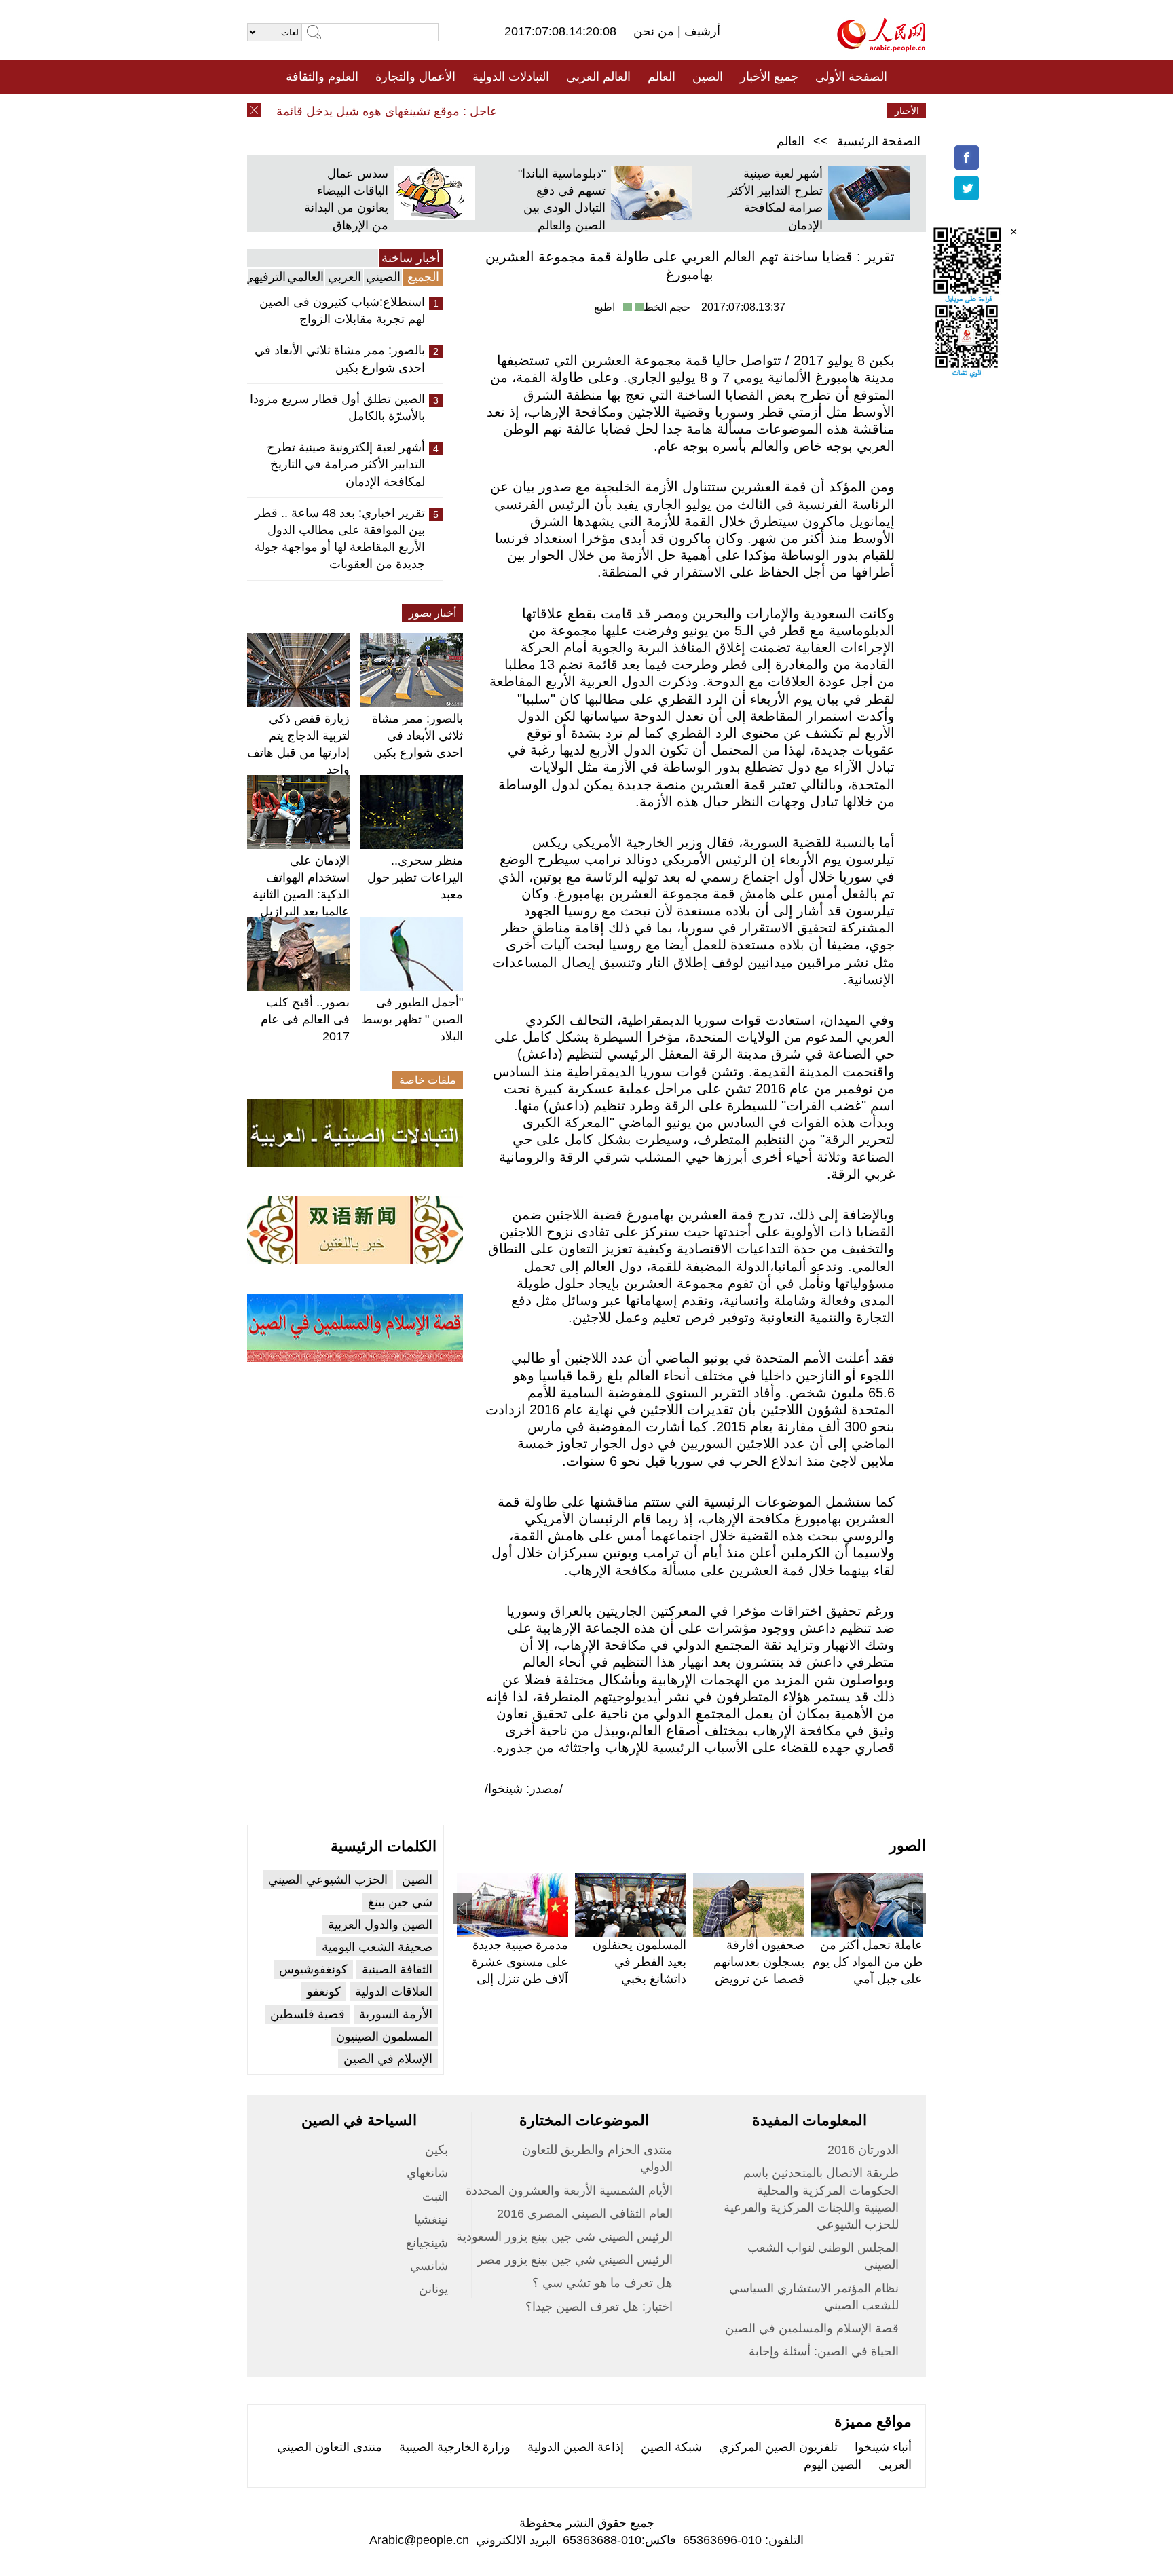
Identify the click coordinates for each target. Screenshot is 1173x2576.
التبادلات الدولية (511, 77)
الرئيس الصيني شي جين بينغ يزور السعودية (564, 2237)
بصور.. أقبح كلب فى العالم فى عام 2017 (305, 1019)
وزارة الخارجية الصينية (455, 2447)
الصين (708, 77)
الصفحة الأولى (851, 77)
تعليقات (576, 111)
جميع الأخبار (769, 77)
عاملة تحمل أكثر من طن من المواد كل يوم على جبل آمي (868, 1962)
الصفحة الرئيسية (879, 141)
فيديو (528, 111)
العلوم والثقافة (322, 77)
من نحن (655, 31)
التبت (435, 2197)
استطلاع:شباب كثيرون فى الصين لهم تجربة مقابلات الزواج (342, 310)
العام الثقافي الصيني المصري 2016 (585, 2214)
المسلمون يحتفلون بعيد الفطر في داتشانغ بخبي (639, 1962)
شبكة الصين (671, 2447)
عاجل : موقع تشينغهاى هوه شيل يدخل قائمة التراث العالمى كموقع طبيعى (342, 111)
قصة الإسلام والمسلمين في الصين (812, 2328)
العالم (662, 77)
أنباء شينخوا (883, 2447)
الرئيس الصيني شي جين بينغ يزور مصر (575, 2260)
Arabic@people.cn (419, 2540)
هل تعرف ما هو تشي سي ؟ (602, 2283)
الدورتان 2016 (863, 2150)
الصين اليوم (833, 2465)
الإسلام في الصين (388, 2059)
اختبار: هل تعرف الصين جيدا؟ (599, 2307)
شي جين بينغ (400, 1902)
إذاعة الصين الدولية (576, 2447)
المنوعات (635, 111)
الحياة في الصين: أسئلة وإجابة (824, 2351)
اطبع (604, 307)
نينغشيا (431, 2220)
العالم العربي (598, 77)
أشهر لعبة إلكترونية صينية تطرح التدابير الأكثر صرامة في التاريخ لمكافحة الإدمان (346, 464)
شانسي (429, 2266)
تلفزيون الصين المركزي (778, 2447)
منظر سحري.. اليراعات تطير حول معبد (415, 877)
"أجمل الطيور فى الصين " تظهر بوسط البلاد (412, 1019)
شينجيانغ (427, 2243)
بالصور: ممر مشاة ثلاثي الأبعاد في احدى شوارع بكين (340, 359)
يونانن (433, 2289)
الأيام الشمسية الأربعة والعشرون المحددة (569, 2191)
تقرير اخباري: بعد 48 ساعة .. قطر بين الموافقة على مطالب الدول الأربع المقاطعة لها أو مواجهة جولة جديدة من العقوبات (340, 539)
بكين (436, 2150)
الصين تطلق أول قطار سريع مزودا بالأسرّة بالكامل (337, 408)
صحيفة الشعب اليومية (377, 1947)
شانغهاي (427, 2173)
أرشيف (701, 31)
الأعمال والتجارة (415, 77)
